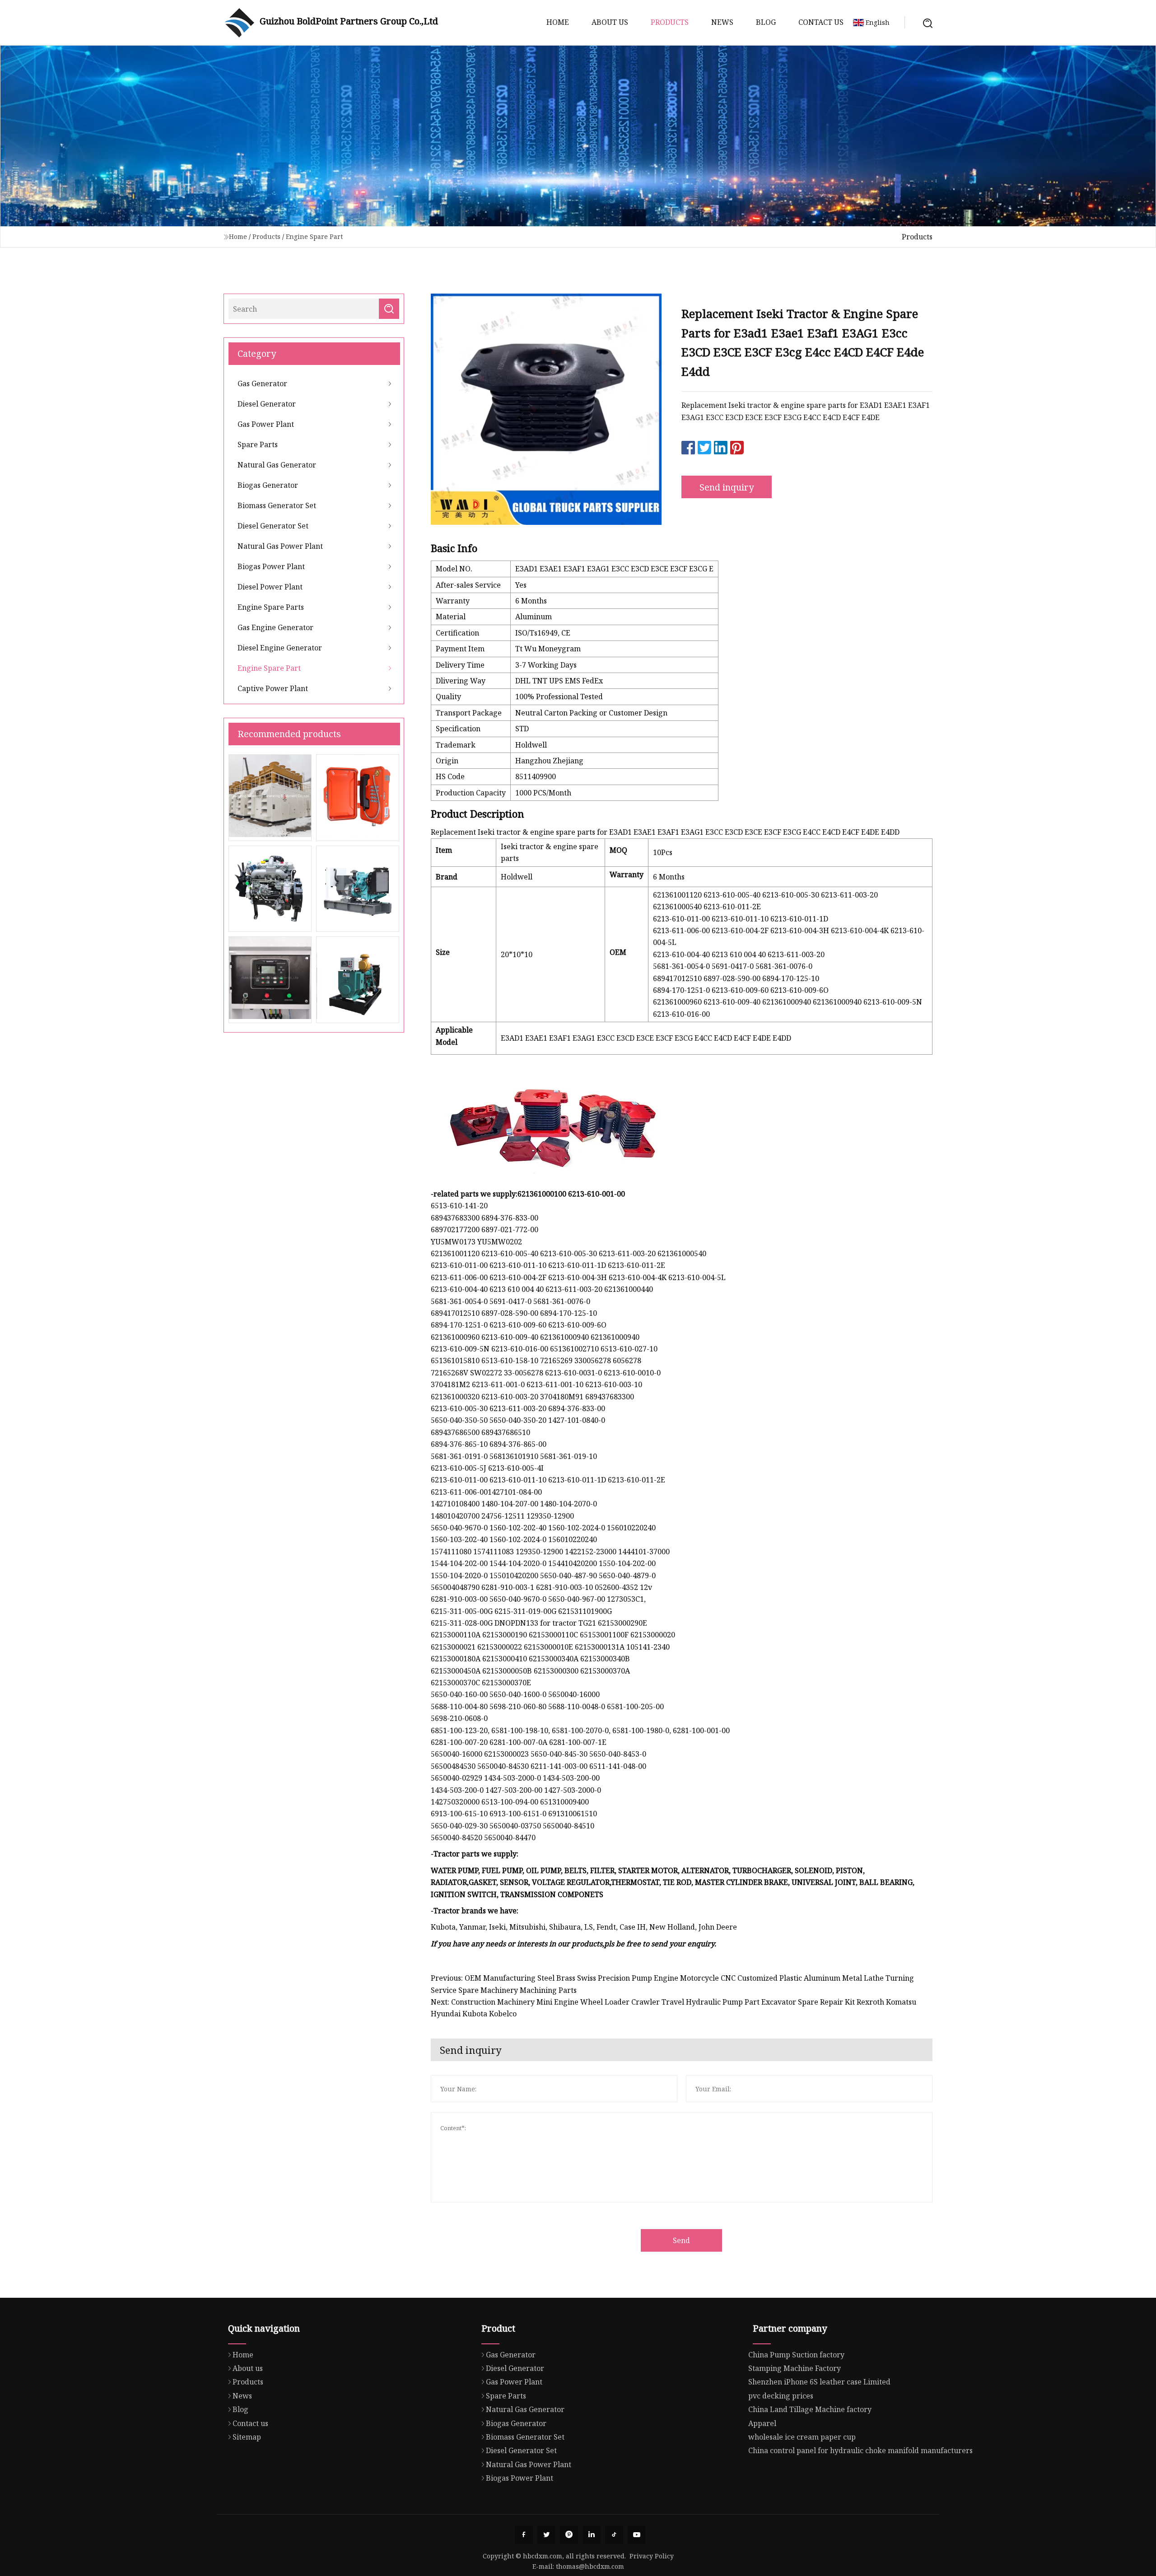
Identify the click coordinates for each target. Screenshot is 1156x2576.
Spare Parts (258, 444)
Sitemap (247, 2437)
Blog (766, 22)
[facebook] (524, 2535)
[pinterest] (569, 2535)
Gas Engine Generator (275, 627)
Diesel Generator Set (273, 526)
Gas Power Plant (266, 424)
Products (670, 22)
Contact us (821, 22)
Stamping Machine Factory (795, 2368)
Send (681, 2240)
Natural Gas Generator (277, 465)
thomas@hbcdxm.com (590, 2566)
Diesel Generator (267, 404)
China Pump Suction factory (796, 2355)
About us (610, 22)
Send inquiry (727, 487)
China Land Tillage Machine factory (810, 2409)
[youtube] (637, 2535)
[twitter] (546, 2535)
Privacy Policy (652, 2556)
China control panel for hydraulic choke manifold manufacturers (860, 2450)
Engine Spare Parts (271, 607)
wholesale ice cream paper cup (802, 2437)
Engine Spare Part (314, 236)
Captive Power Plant (273, 688)
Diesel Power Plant (270, 587)
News (722, 22)
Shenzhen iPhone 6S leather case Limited (819, 2382)
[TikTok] (614, 2535)
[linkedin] (592, 2535)
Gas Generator (262, 383)
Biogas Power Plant (271, 566)
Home (558, 22)
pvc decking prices (781, 2396)
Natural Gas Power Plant (280, 546)
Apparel (762, 2423)
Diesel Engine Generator (280, 648)
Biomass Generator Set (277, 505)
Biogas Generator (268, 485)
